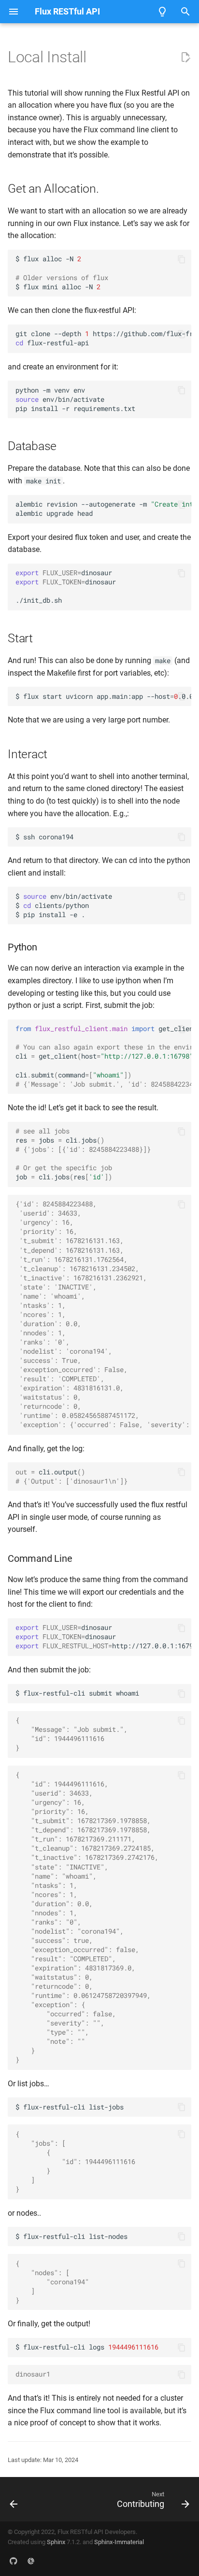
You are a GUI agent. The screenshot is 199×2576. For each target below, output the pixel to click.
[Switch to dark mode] (162, 12)
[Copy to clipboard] (182, 259)
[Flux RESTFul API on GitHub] (14, 2561)
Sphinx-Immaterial (119, 2542)
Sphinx (56, 2542)
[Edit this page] (185, 57)
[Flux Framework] (31, 2561)
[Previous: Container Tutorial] (14, 2499)
